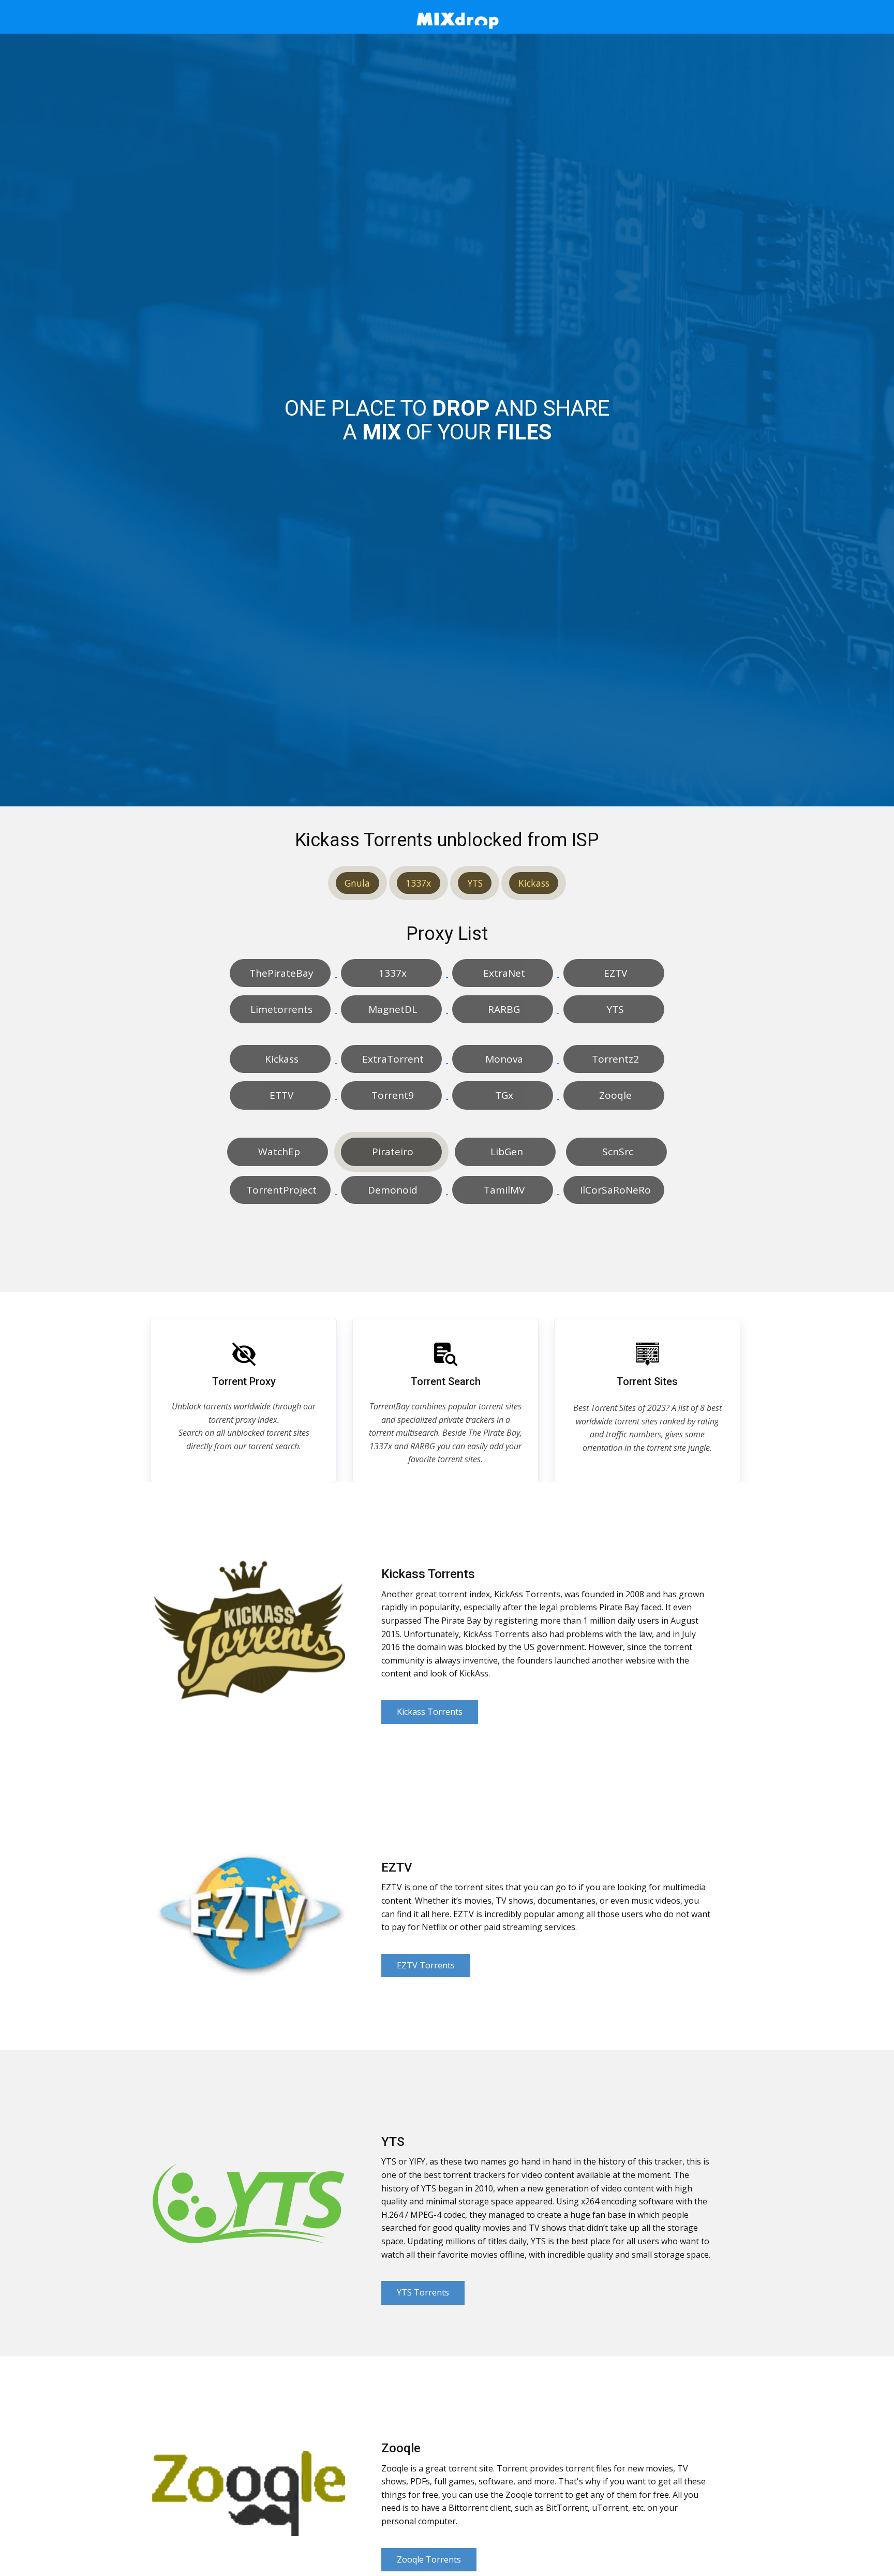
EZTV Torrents (426, 1965)
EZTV (614, 973)
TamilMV (503, 1190)
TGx (503, 1095)
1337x (418, 883)
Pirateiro (391, 1152)
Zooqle (614, 1095)
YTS (475, 883)
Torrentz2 (614, 1059)
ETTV (280, 1095)
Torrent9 (391, 1095)
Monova (503, 1059)
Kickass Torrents (430, 1712)
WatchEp (278, 1152)
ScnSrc (616, 1152)
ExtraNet (503, 973)
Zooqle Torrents (429, 2559)
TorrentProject (280, 1190)
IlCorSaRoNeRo (614, 1190)
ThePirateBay (280, 973)
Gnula (357, 883)
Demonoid (391, 1190)
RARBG (503, 1009)
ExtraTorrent (392, 1059)
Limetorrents (280, 1009)
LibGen (505, 1152)
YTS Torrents (423, 2292)
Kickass (534, 883)
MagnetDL (391, 1009)
